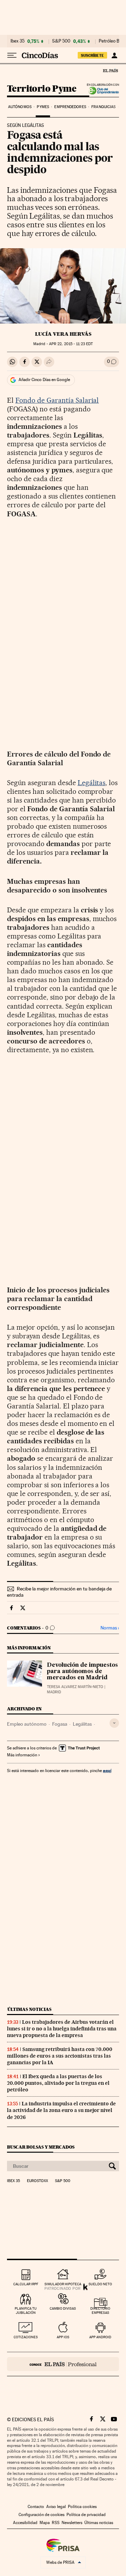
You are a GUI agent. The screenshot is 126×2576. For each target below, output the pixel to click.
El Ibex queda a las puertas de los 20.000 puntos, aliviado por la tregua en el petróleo (58, 2083)
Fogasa (60, 1724)
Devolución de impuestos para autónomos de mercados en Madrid (82, 1672)
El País (110, 70)
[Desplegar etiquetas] (114, 1723)
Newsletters (72, 2523)
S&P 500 (61, 41)
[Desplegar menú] (12, 55)
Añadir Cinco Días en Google (44, 380)
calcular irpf (26, 2284)
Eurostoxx (37, 2181)
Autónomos (20, 107)
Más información (22, 1755)
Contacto (36, 2507)
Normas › (110, 1628)
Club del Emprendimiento (101, 91)
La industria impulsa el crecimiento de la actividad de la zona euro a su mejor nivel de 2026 (61, 2110)
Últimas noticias (29, 2009)
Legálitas (92, 783)
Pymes (43, 107)
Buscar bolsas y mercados (41, 2147)
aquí (107, 1770)
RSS (56, 2523)
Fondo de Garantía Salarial (57, 400)
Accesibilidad (25, 2523)
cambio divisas (63, 2308)
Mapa (45, 2523)
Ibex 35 (17, 41)
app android (100, 2337)
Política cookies (82, 2507)
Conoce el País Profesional (63, 2364)
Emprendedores (70, 107)
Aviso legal (56, 2507)
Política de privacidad (86, 2515)
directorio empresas (100, 2311)
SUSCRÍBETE (92, 55)
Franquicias (103, 107)
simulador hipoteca (63, 2284)
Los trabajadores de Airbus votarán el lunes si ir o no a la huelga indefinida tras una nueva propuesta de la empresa (62, 2029)
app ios (63, 2337)
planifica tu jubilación (26, 2311)
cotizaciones (26, 2337)
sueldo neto (100, 2284)
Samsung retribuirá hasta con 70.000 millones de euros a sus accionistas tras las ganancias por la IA (60, 2056)
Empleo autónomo (27, 1724)
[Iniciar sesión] (114, 55)
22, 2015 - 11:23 (71, 344)
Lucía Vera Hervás (63, 334)
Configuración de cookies (41, 2515)
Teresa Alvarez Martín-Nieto (75, 1687)
